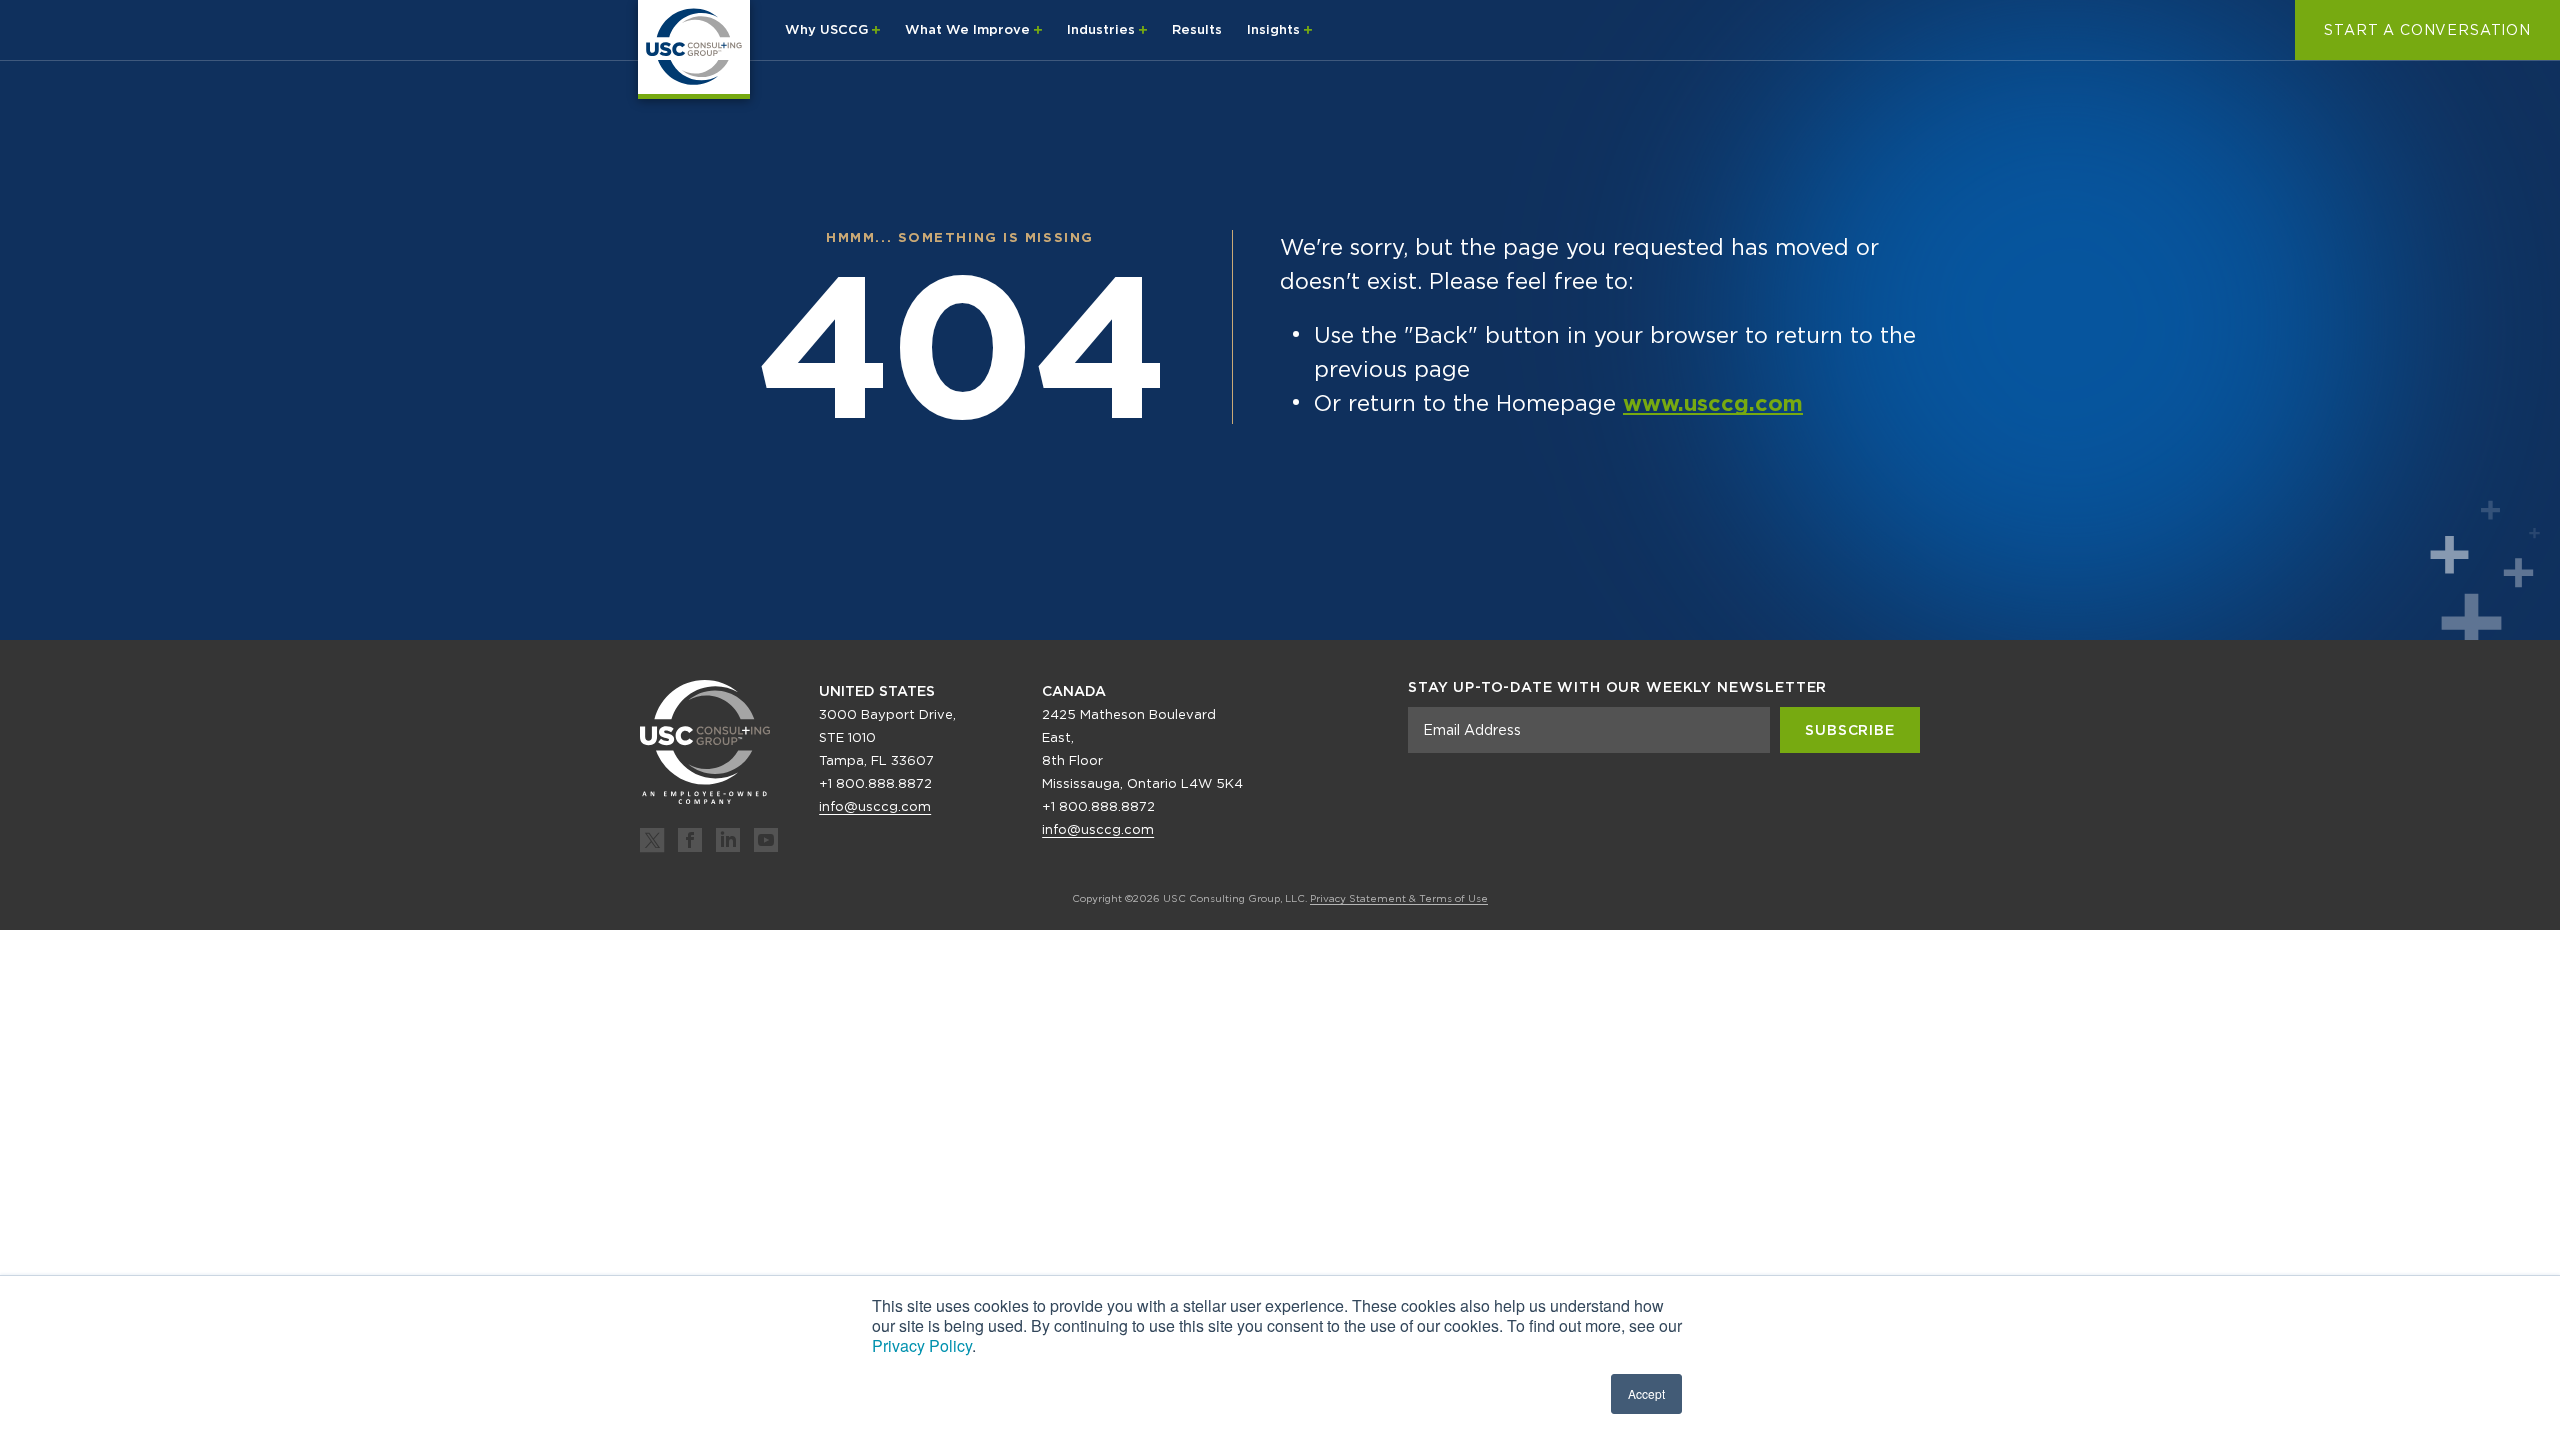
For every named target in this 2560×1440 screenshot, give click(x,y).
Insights (1275, 29)
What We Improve (969, 29)
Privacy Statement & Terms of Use (1399, 898)
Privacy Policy (922, 1345)
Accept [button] (1646, 1393)
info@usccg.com (875, 806)
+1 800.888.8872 (875, 783)
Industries (1103, 29)
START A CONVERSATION (2427, 30)
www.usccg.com (1713, 403)
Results (1197, 29)
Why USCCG (828, 29)
